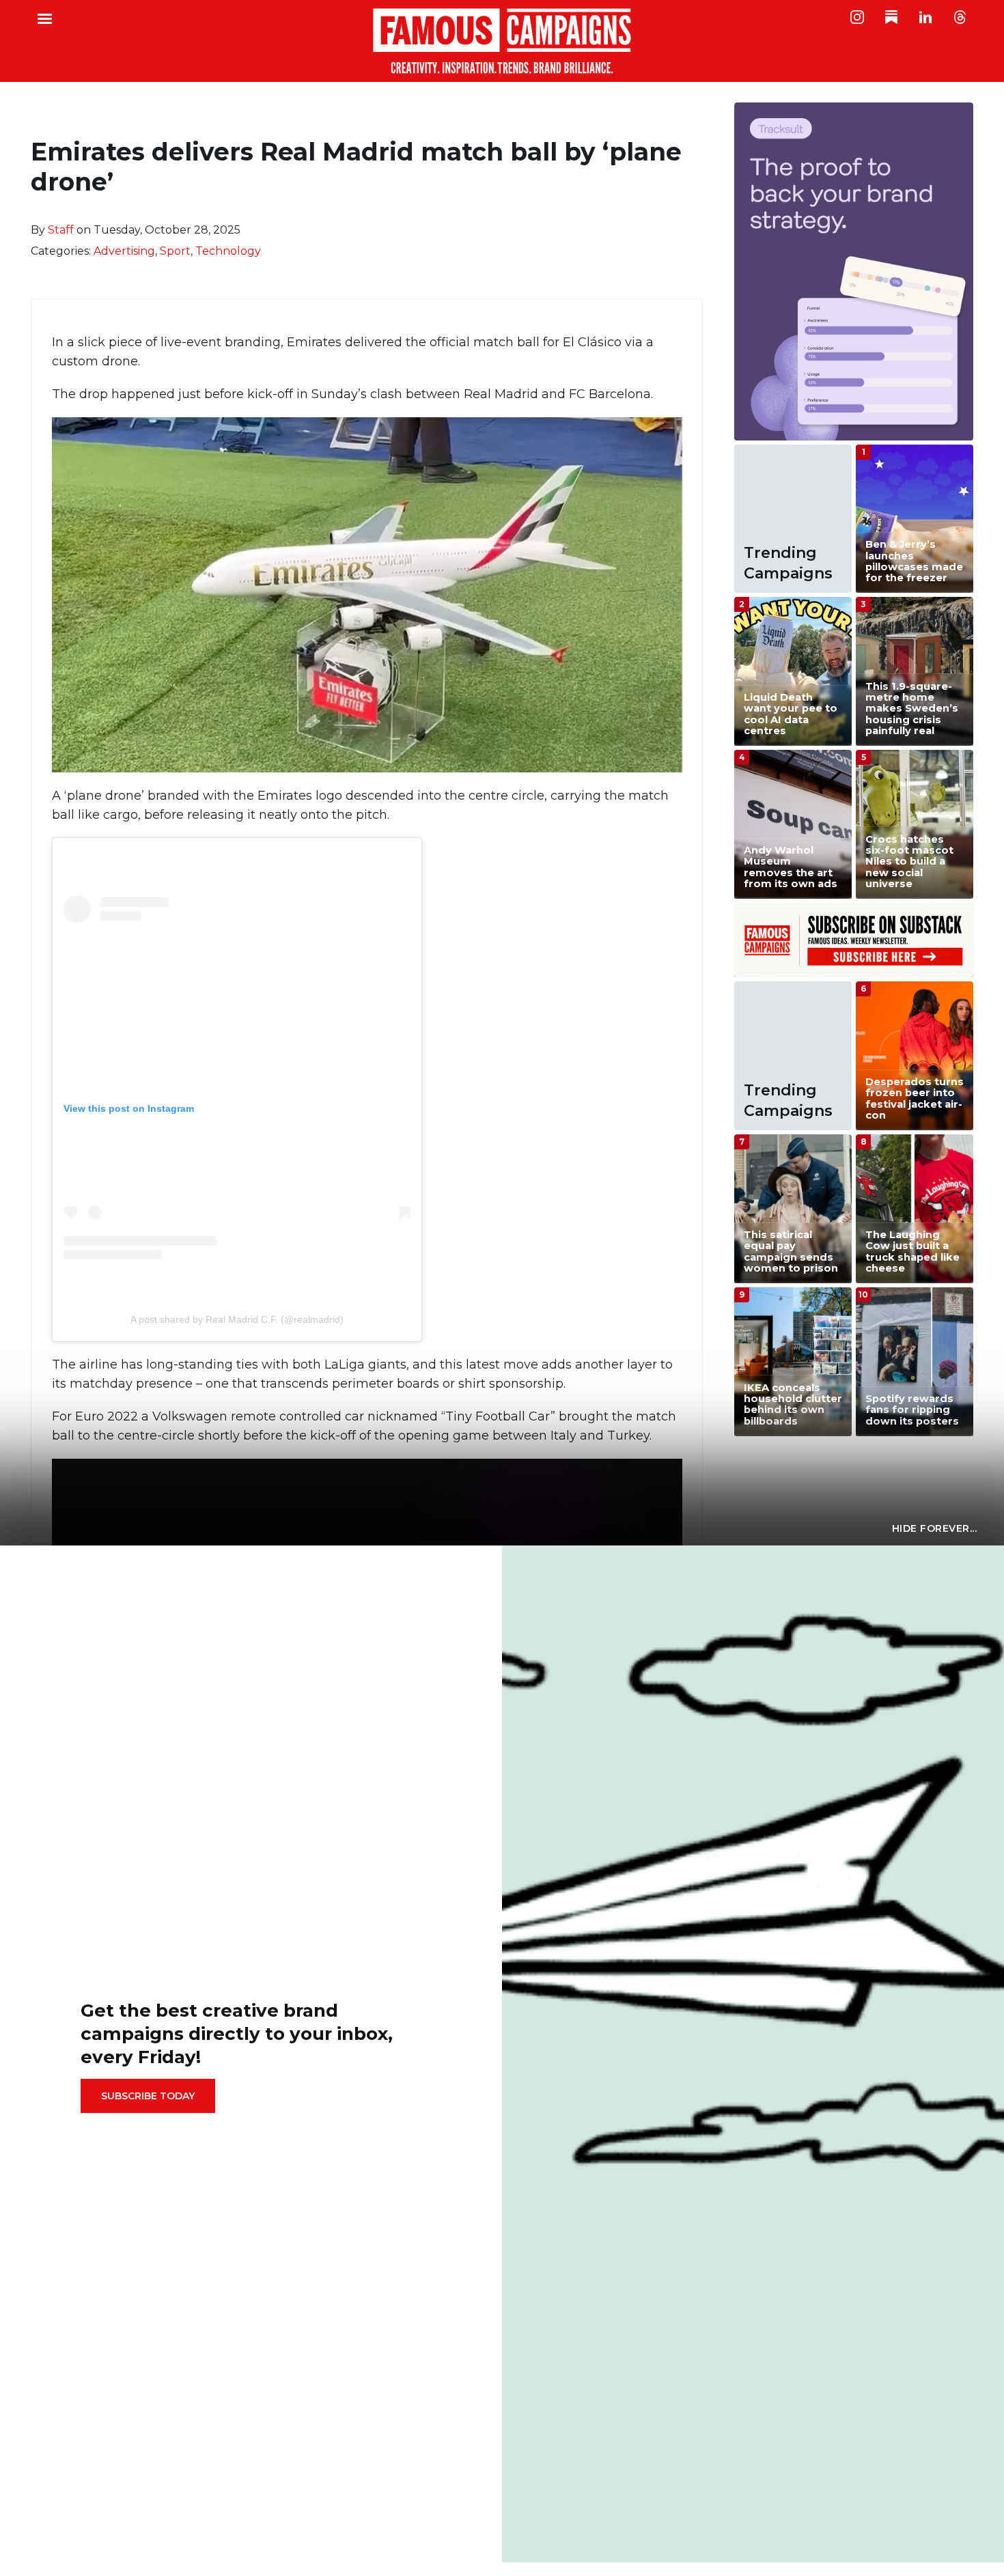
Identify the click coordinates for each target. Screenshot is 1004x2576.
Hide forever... (935, 1528)
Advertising (124, 251)
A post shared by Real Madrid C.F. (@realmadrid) (237, 1319)
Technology (228, 251)
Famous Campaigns (502, 41)
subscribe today (148, 2096)
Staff (61, 230)
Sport (175, 251)
